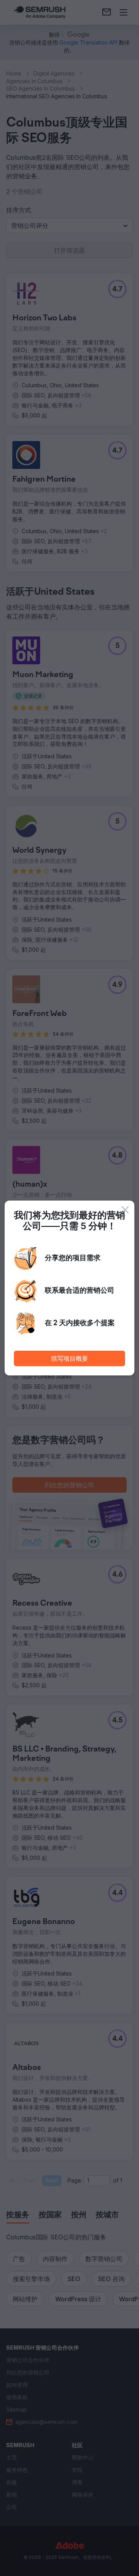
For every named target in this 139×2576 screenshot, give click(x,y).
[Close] (125, 1210)
